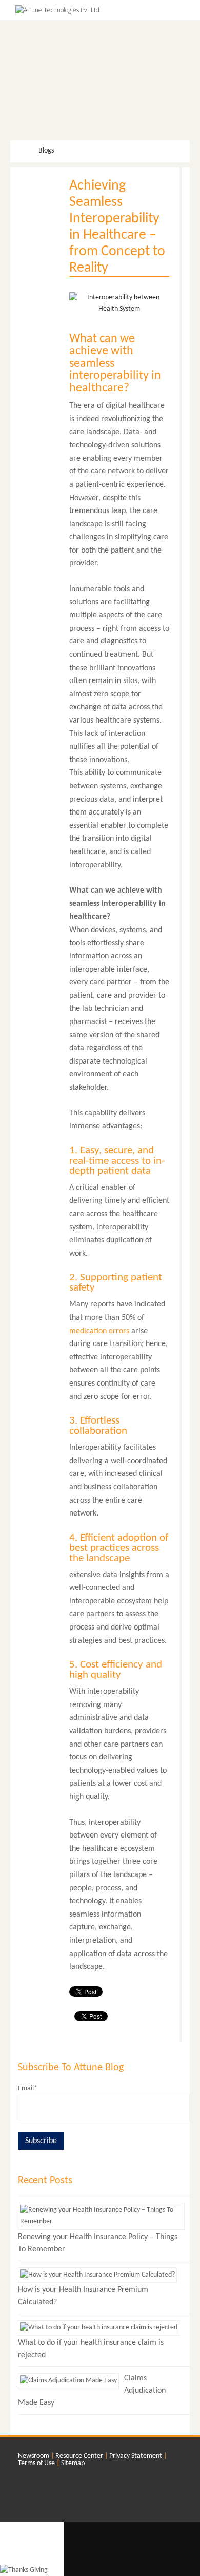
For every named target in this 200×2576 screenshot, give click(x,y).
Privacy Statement (136, 2456)
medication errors (99, 1331)
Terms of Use (36, 2463)
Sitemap (73, 2463)
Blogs (45, 151)
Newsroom (34, 2456)
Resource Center (79, 2456)
